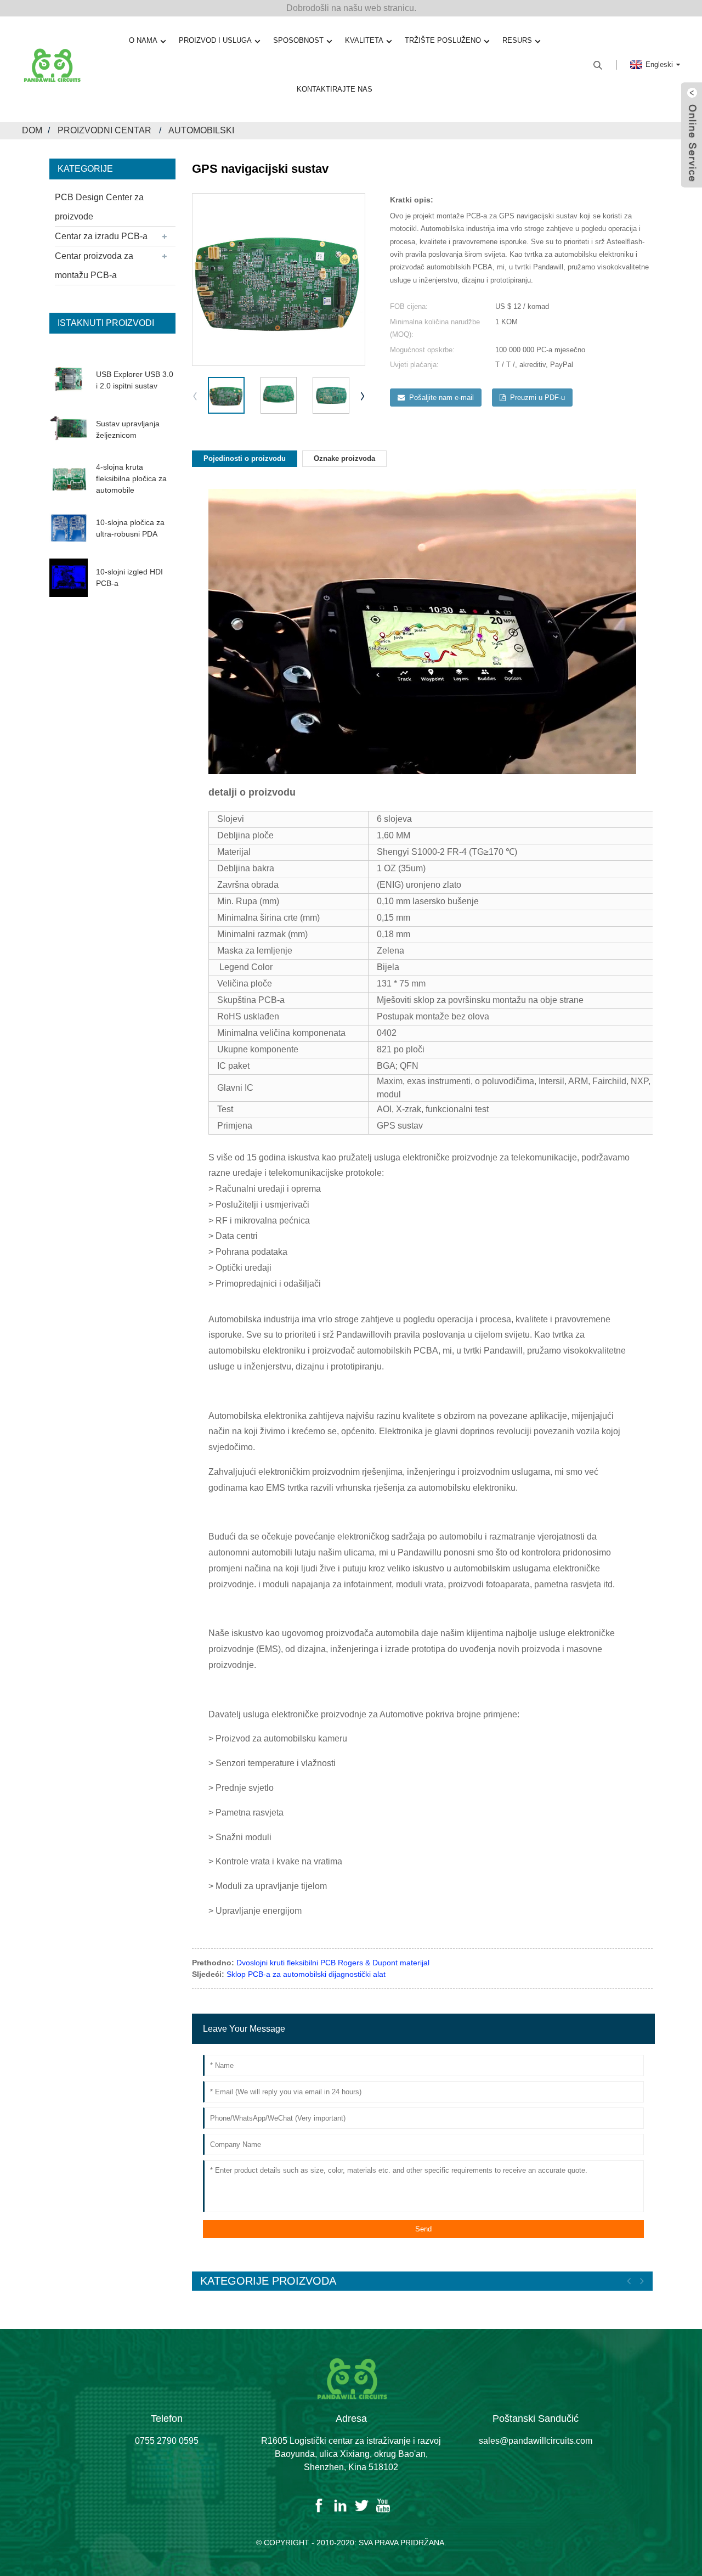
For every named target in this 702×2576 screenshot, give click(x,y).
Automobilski (201, 130)
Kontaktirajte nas (335, 89)
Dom (32, 130)
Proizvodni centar (104, 130)
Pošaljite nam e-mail (441, 398)
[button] (363, 396)
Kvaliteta (364, 40)
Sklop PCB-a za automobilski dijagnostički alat (306, 1974)
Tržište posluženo (443, 40)
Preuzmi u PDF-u (537, 398)
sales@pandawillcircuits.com (536, 2441)
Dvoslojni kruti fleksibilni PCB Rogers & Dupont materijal (333, 1963)
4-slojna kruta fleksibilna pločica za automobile (131, 478)
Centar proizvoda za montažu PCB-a (94, 266)
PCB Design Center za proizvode (99, 207)
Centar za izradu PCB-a (101, 236)
